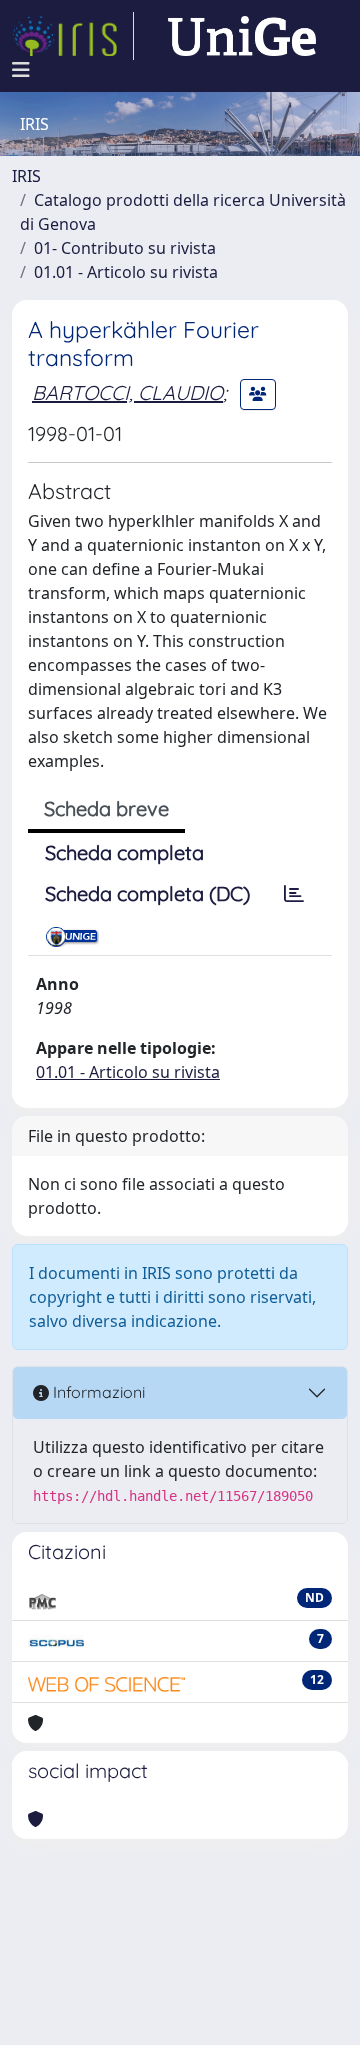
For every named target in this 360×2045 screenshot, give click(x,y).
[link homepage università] (242, 36)
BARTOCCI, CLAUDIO (127, 392)
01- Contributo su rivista (125, 248)
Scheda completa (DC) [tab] (147, 893)
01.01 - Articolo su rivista (126, 272)
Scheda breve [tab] (106, 808)
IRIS (26, 176)
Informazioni (97, 1392)
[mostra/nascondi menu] (21, 70)
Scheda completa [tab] (124, 852)
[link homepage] (73, 36)
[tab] (294, 894)
